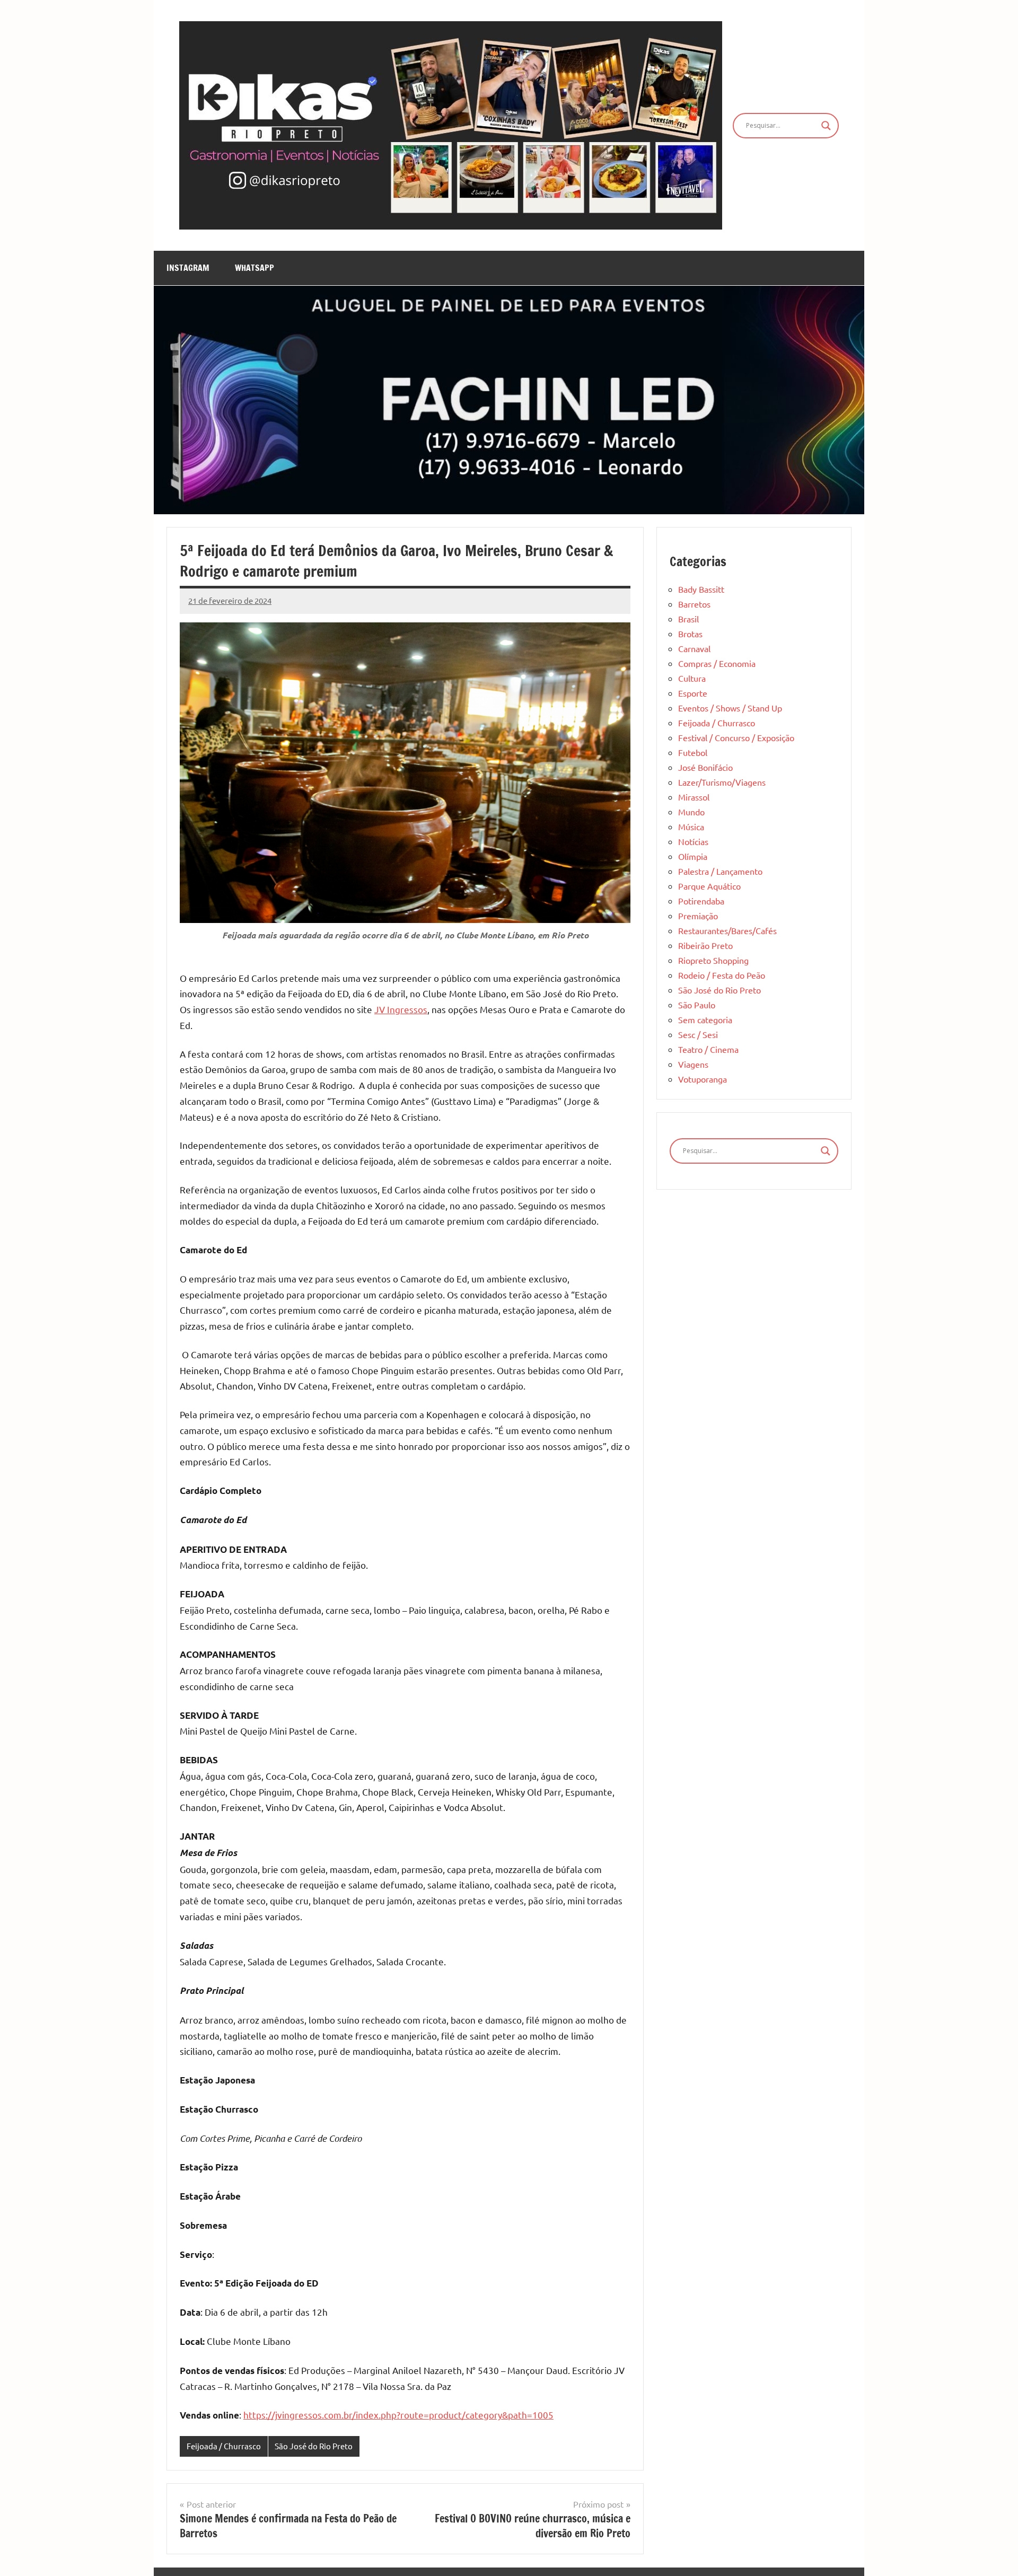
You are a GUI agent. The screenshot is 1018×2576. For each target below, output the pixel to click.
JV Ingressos (401, 1009)
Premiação (698, 916)
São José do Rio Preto (314, 2446)
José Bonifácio (705, 767)
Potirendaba (701, 901)
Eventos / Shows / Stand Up (730, 708)
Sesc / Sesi (698, 1034)
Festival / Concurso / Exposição (736, 737)
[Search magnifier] (826, 126)
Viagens (693, 1064)
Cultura (692, 678)
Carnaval (694, 648)
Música (691, 827)
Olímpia (693, 856)
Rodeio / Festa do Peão (722, 975)
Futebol (693, 752)
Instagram (188, 268)
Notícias (693, 841)
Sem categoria (705, 1019)
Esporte (693, 693)
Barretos (694, 604)
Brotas (690, 634)
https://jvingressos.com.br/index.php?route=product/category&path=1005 (398, 2415)
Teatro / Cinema (708, 1049)
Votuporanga (703, 1079)
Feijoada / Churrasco (224, 2446)
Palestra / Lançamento (720, 871)
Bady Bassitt (701, 589)
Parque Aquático (709, 886)
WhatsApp (254, 268)
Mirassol (694, 797)
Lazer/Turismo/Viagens (722, 782)
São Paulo (697, 1005)
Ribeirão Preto (705, 945)
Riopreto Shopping (713, 960)
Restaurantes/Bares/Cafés (727, 930)
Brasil (688, 619)
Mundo (691, 812)
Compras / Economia (717, 663)
